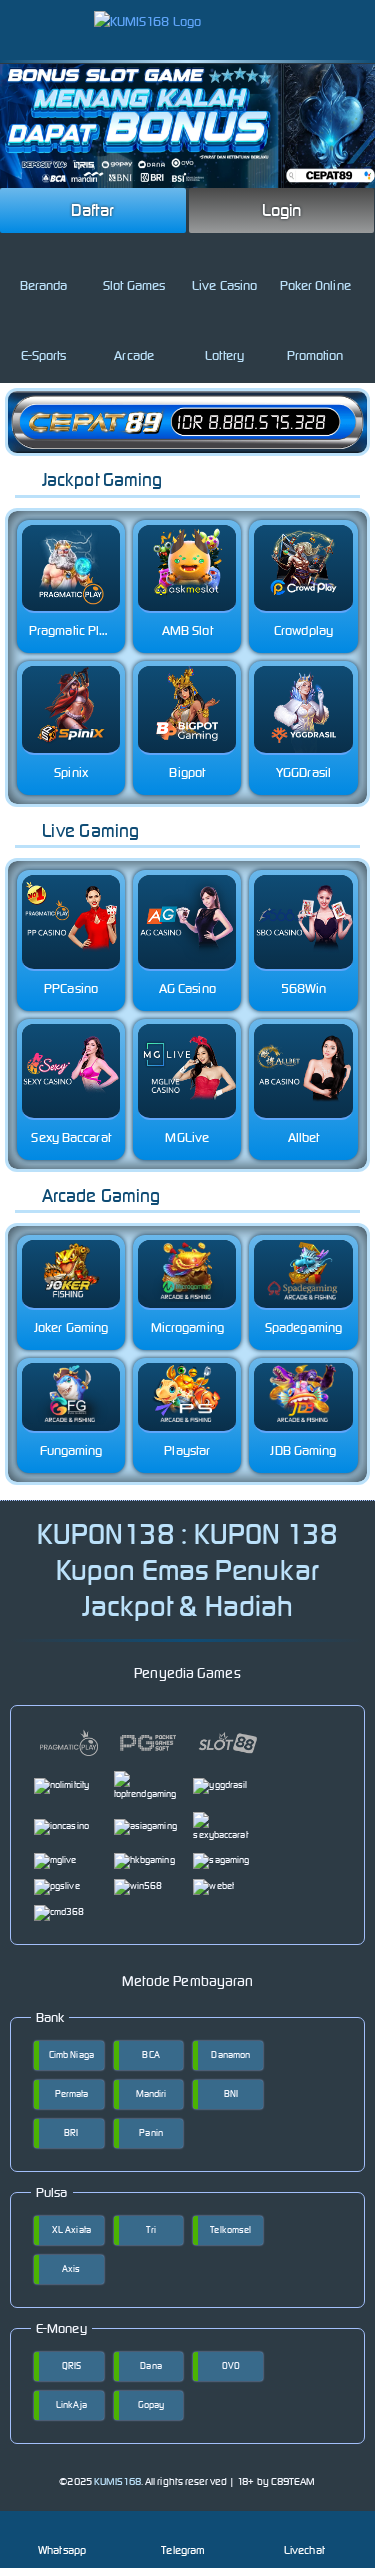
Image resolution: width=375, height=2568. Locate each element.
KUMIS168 (117, 2481)
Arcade (134, 355)
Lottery (224, 355)
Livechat (304, 2550)
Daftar (93, 210)
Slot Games (134, 285)
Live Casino (224, 285)
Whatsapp (62, 2550)
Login (282, 210)
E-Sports (44, 355)
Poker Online (315, 285)
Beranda (44, 285)
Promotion (315, 355)
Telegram (183, 2550)
